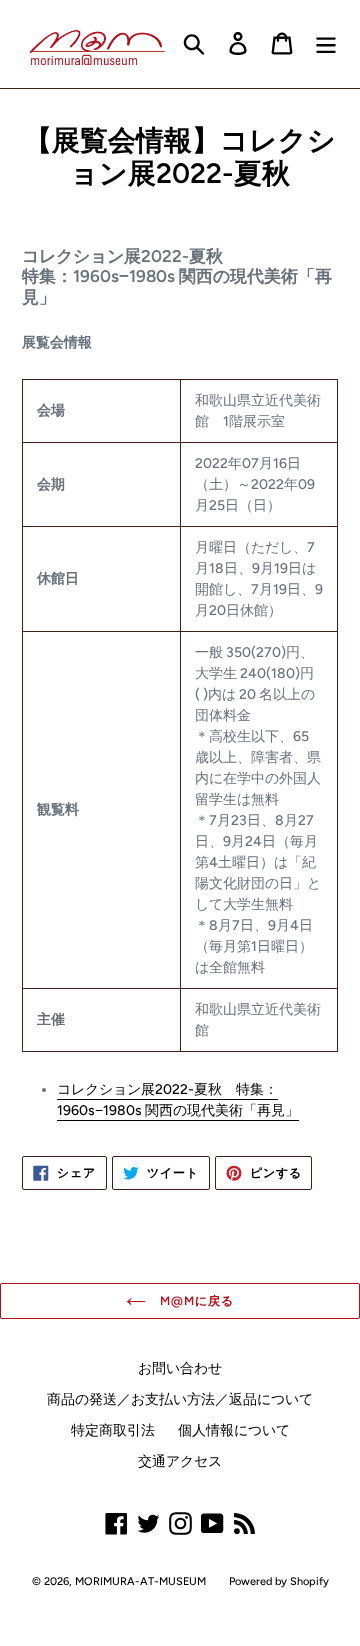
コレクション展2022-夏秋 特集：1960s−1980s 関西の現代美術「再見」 (178, 1100)
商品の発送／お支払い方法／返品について (180, 1399)
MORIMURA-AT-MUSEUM (140, 1581)
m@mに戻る (195, 1301)
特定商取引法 (113, 1430)
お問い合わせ (180, 1368)
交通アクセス (180, 1461)
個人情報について (234, 1430)
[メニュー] (326, 43)
